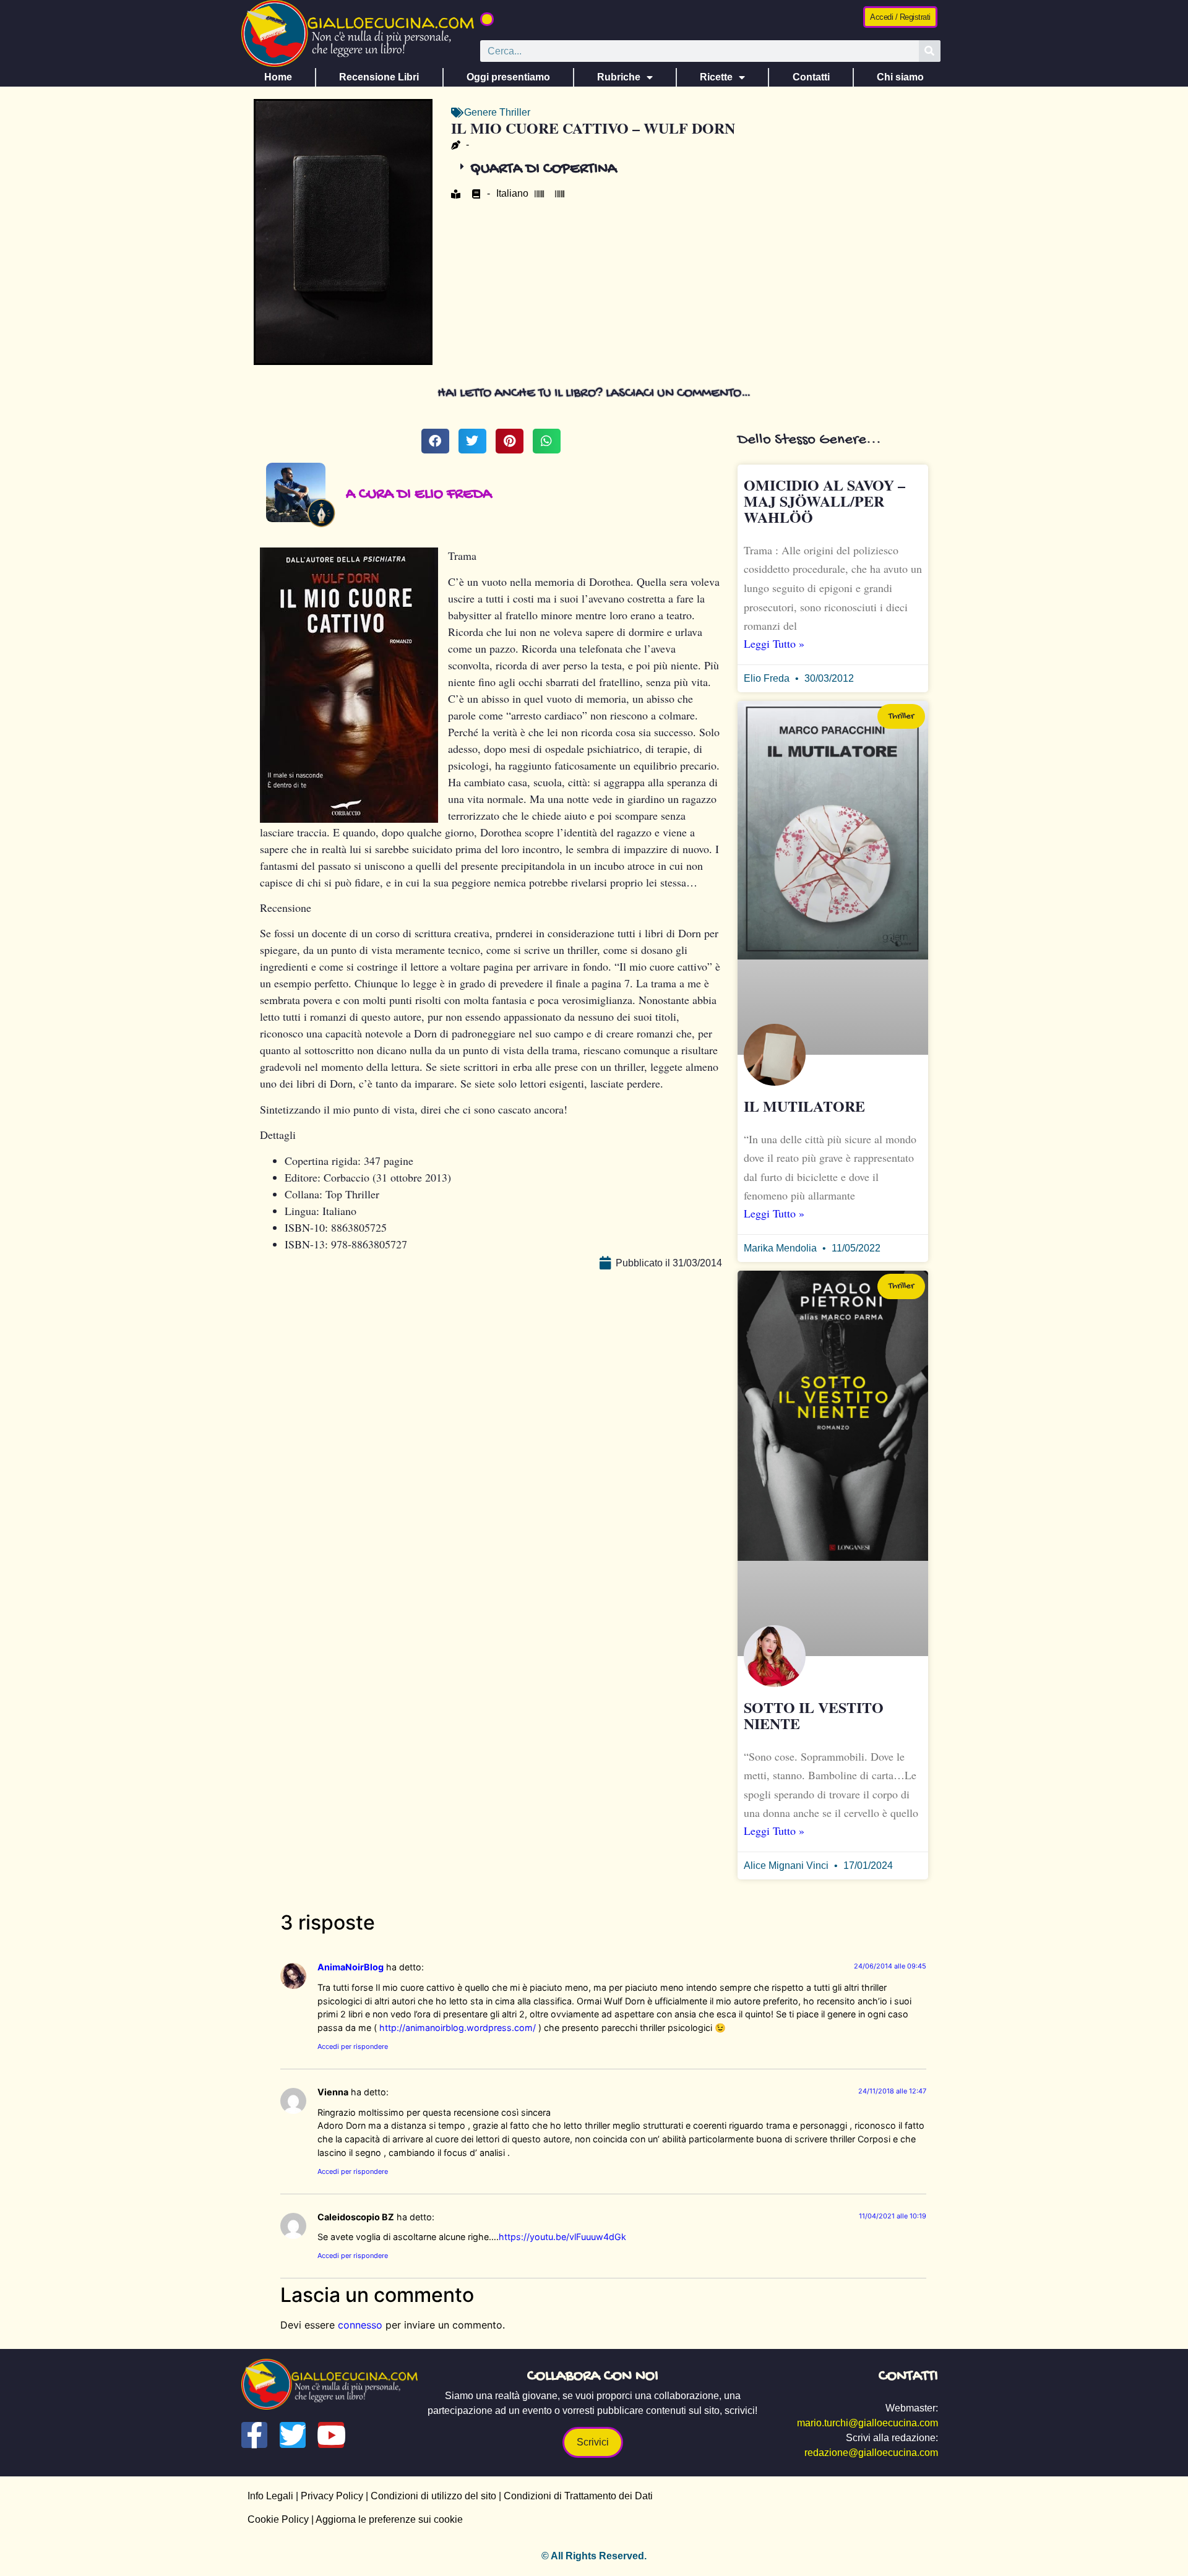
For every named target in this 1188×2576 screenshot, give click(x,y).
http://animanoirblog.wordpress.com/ (458, 2028)
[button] (487, 19)
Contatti (811, 77)
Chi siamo (900, 77)
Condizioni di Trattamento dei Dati (578, 2496)
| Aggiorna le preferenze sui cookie (386, 2519)
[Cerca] (930, 51)
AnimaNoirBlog (351, 1967)
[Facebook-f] (254, 2435)
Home (278, 77)
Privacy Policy (332, 2496)
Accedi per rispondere (353, 2046)
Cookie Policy (278, 2519)
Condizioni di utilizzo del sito (433, 2496)
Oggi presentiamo (508, 77)
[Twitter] (293, 2435)
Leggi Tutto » (774, 643)
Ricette (716, 77)
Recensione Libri (379, 77)
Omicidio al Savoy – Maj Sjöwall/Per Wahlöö (824, 501)
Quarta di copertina (544, 169)
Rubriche (619, 77)
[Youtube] (331, 2435)
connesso (360, 2325)
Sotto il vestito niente (814, 1715)
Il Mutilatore (804, 1106)
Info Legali (270, 2496)
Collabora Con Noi (593, 2376)
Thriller (515, 112)
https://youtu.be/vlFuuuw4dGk (562, 2237)
